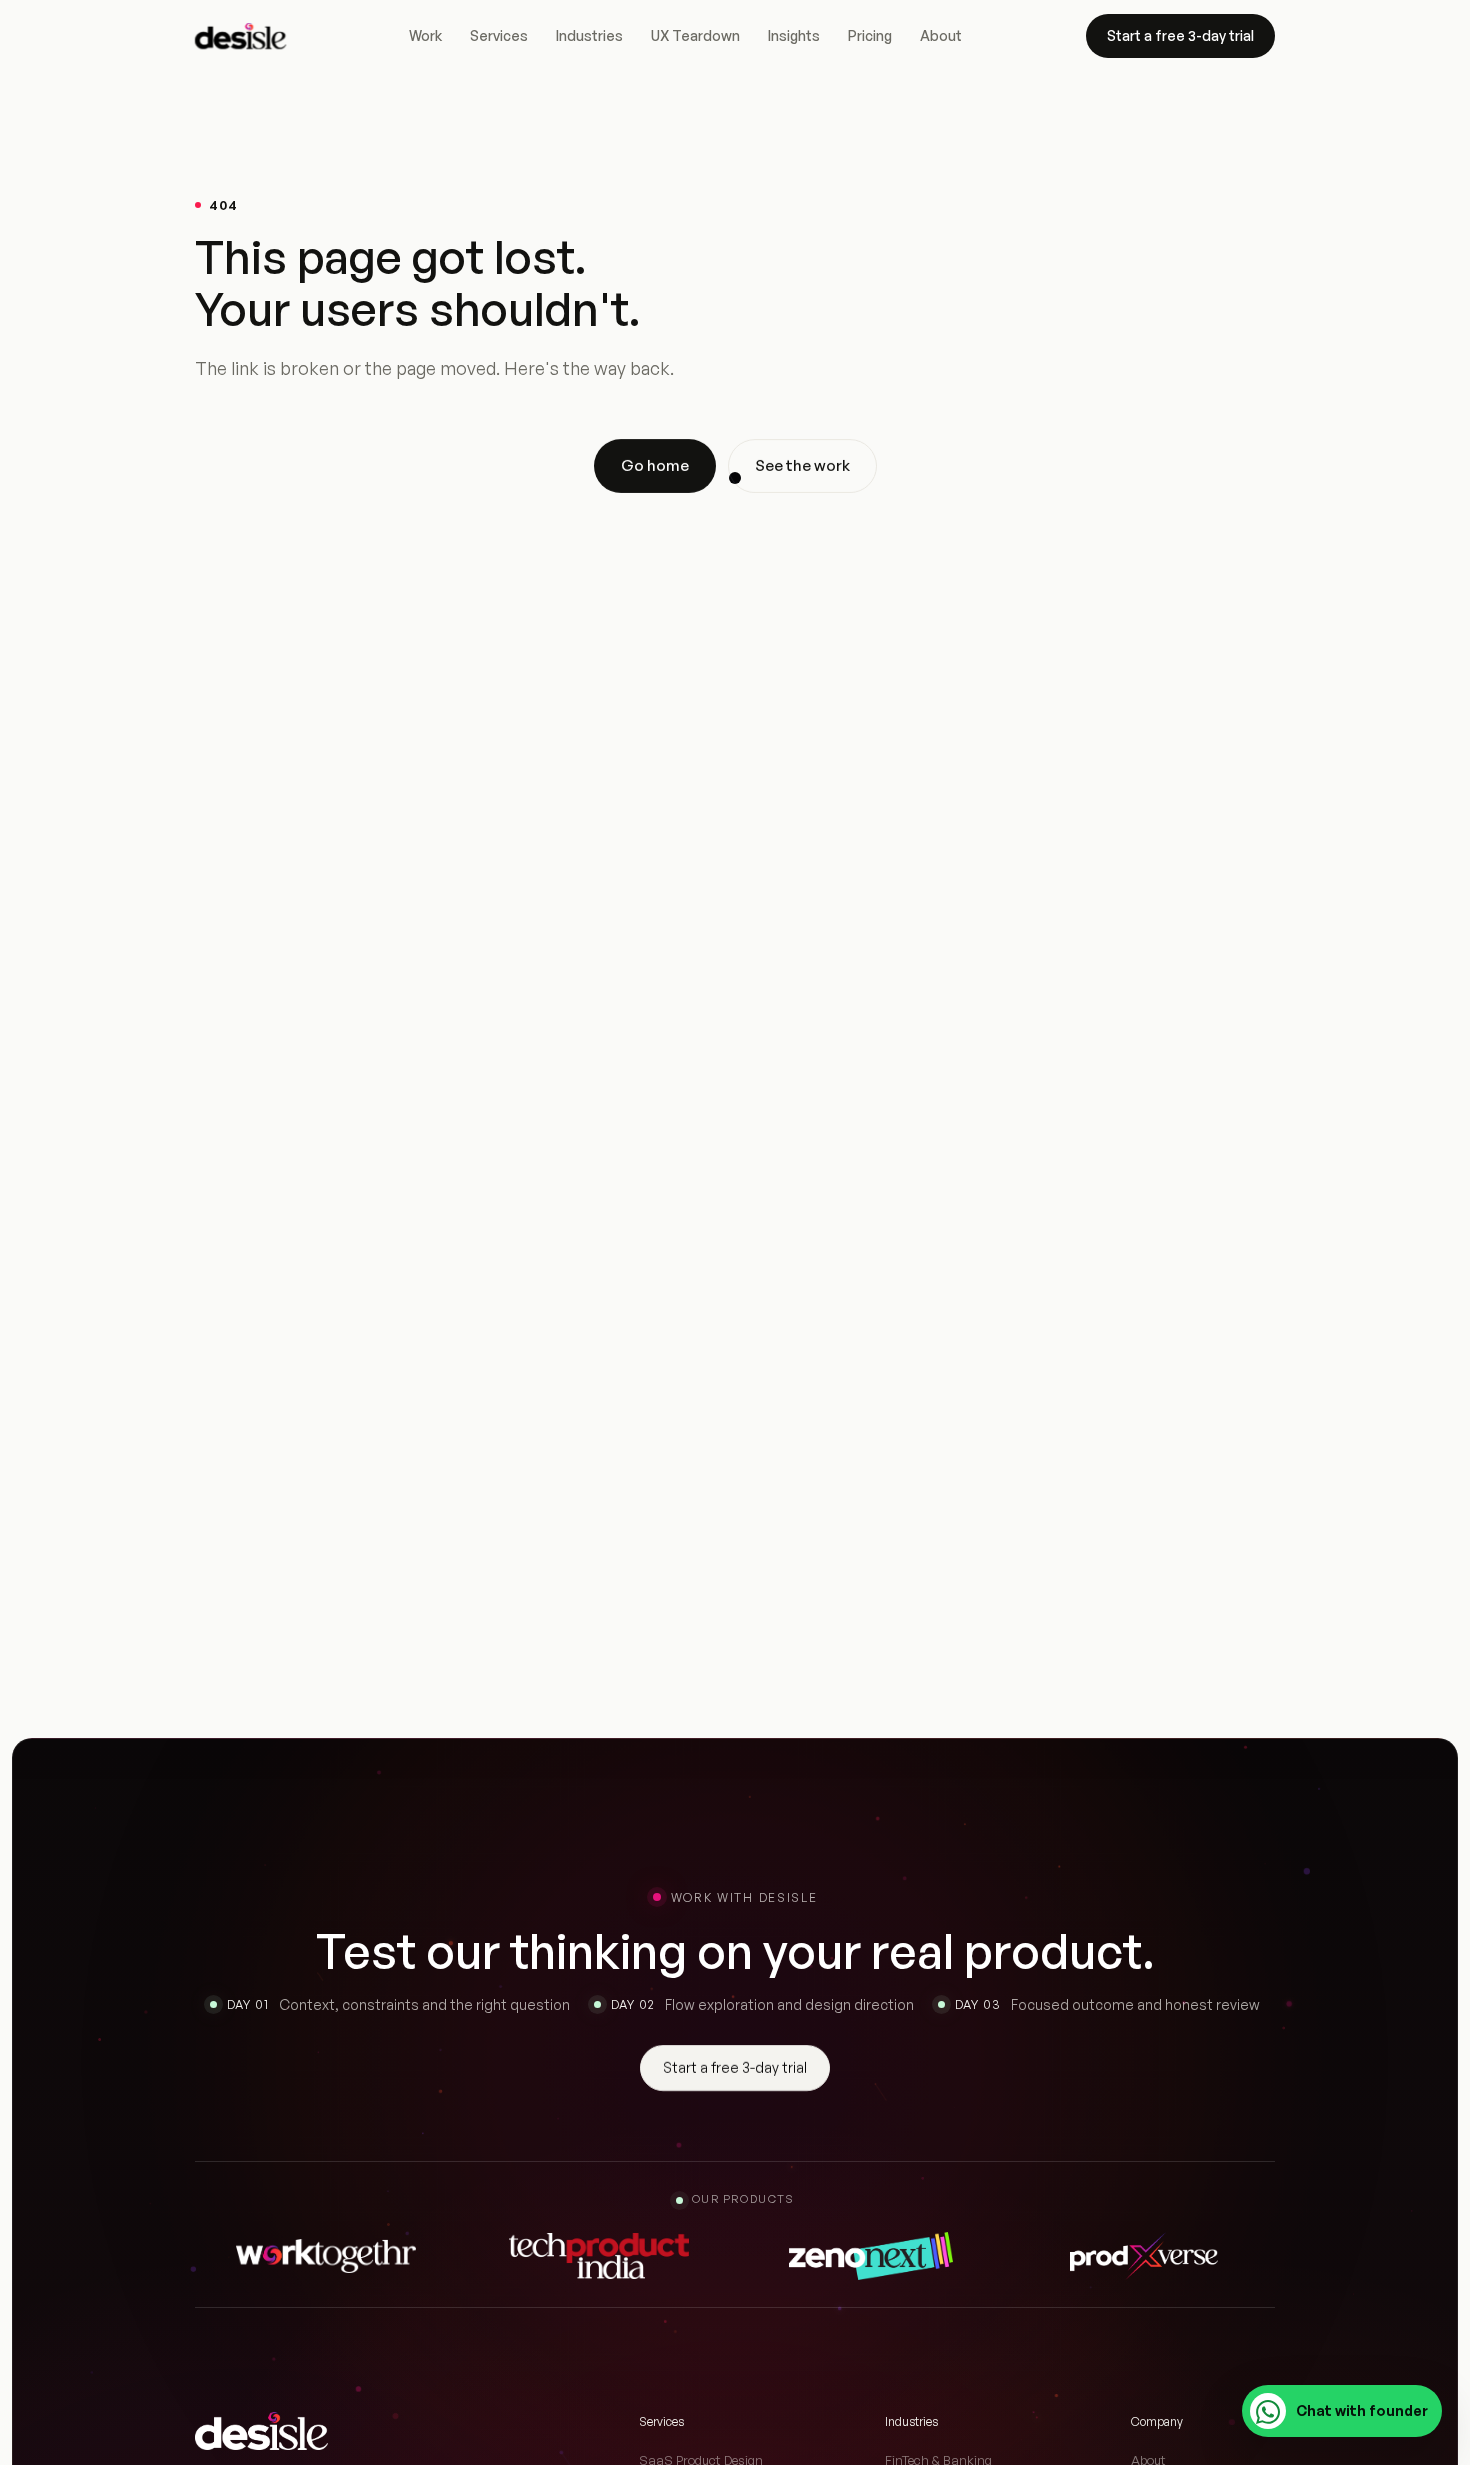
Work (425, 35)
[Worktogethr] (326, 2256)
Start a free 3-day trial (1180, 35)
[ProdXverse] (1144, 2256)
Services (499, 35)
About (941, 35)
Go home (655, 465)
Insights (794, 35)
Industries (589, 35)
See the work (802, 465)
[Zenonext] (871, 2256)
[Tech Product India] (599, 2256)
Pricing (870, 35)
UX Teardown (695, 35)
